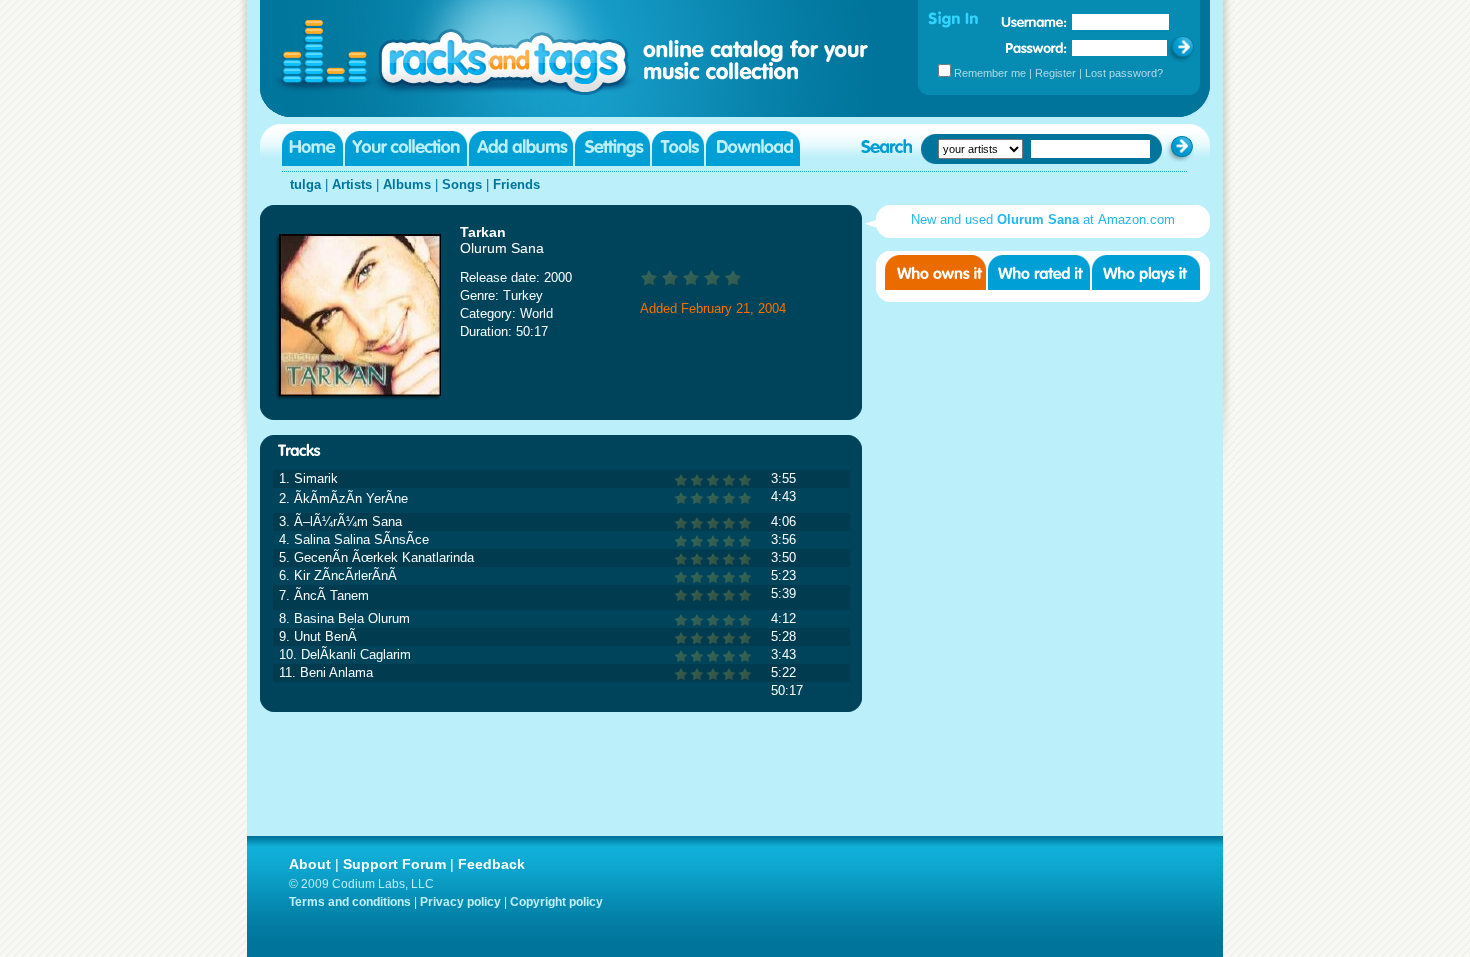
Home (312, 148)
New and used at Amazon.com (1043, 219)
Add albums (521, 148)
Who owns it (935, 272)
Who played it (1146, 272)
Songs (462, 184)
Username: (1034, 22)
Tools (678, 148)
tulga (305, 184)
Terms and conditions (350, 902)
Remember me (990, 73)
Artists (352, 184)
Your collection (406, 148)
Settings (612, 148)
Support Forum (394, 864)
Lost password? (1124, 73)
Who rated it (1039, 272)
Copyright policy (556, 902)
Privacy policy (460, 902)
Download (753, 148)
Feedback (491, 864)
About (310, 864)
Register (1055, 73)
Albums (407, 184)
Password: (1036, 47)
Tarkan (483, 232)
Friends (516, 184)
